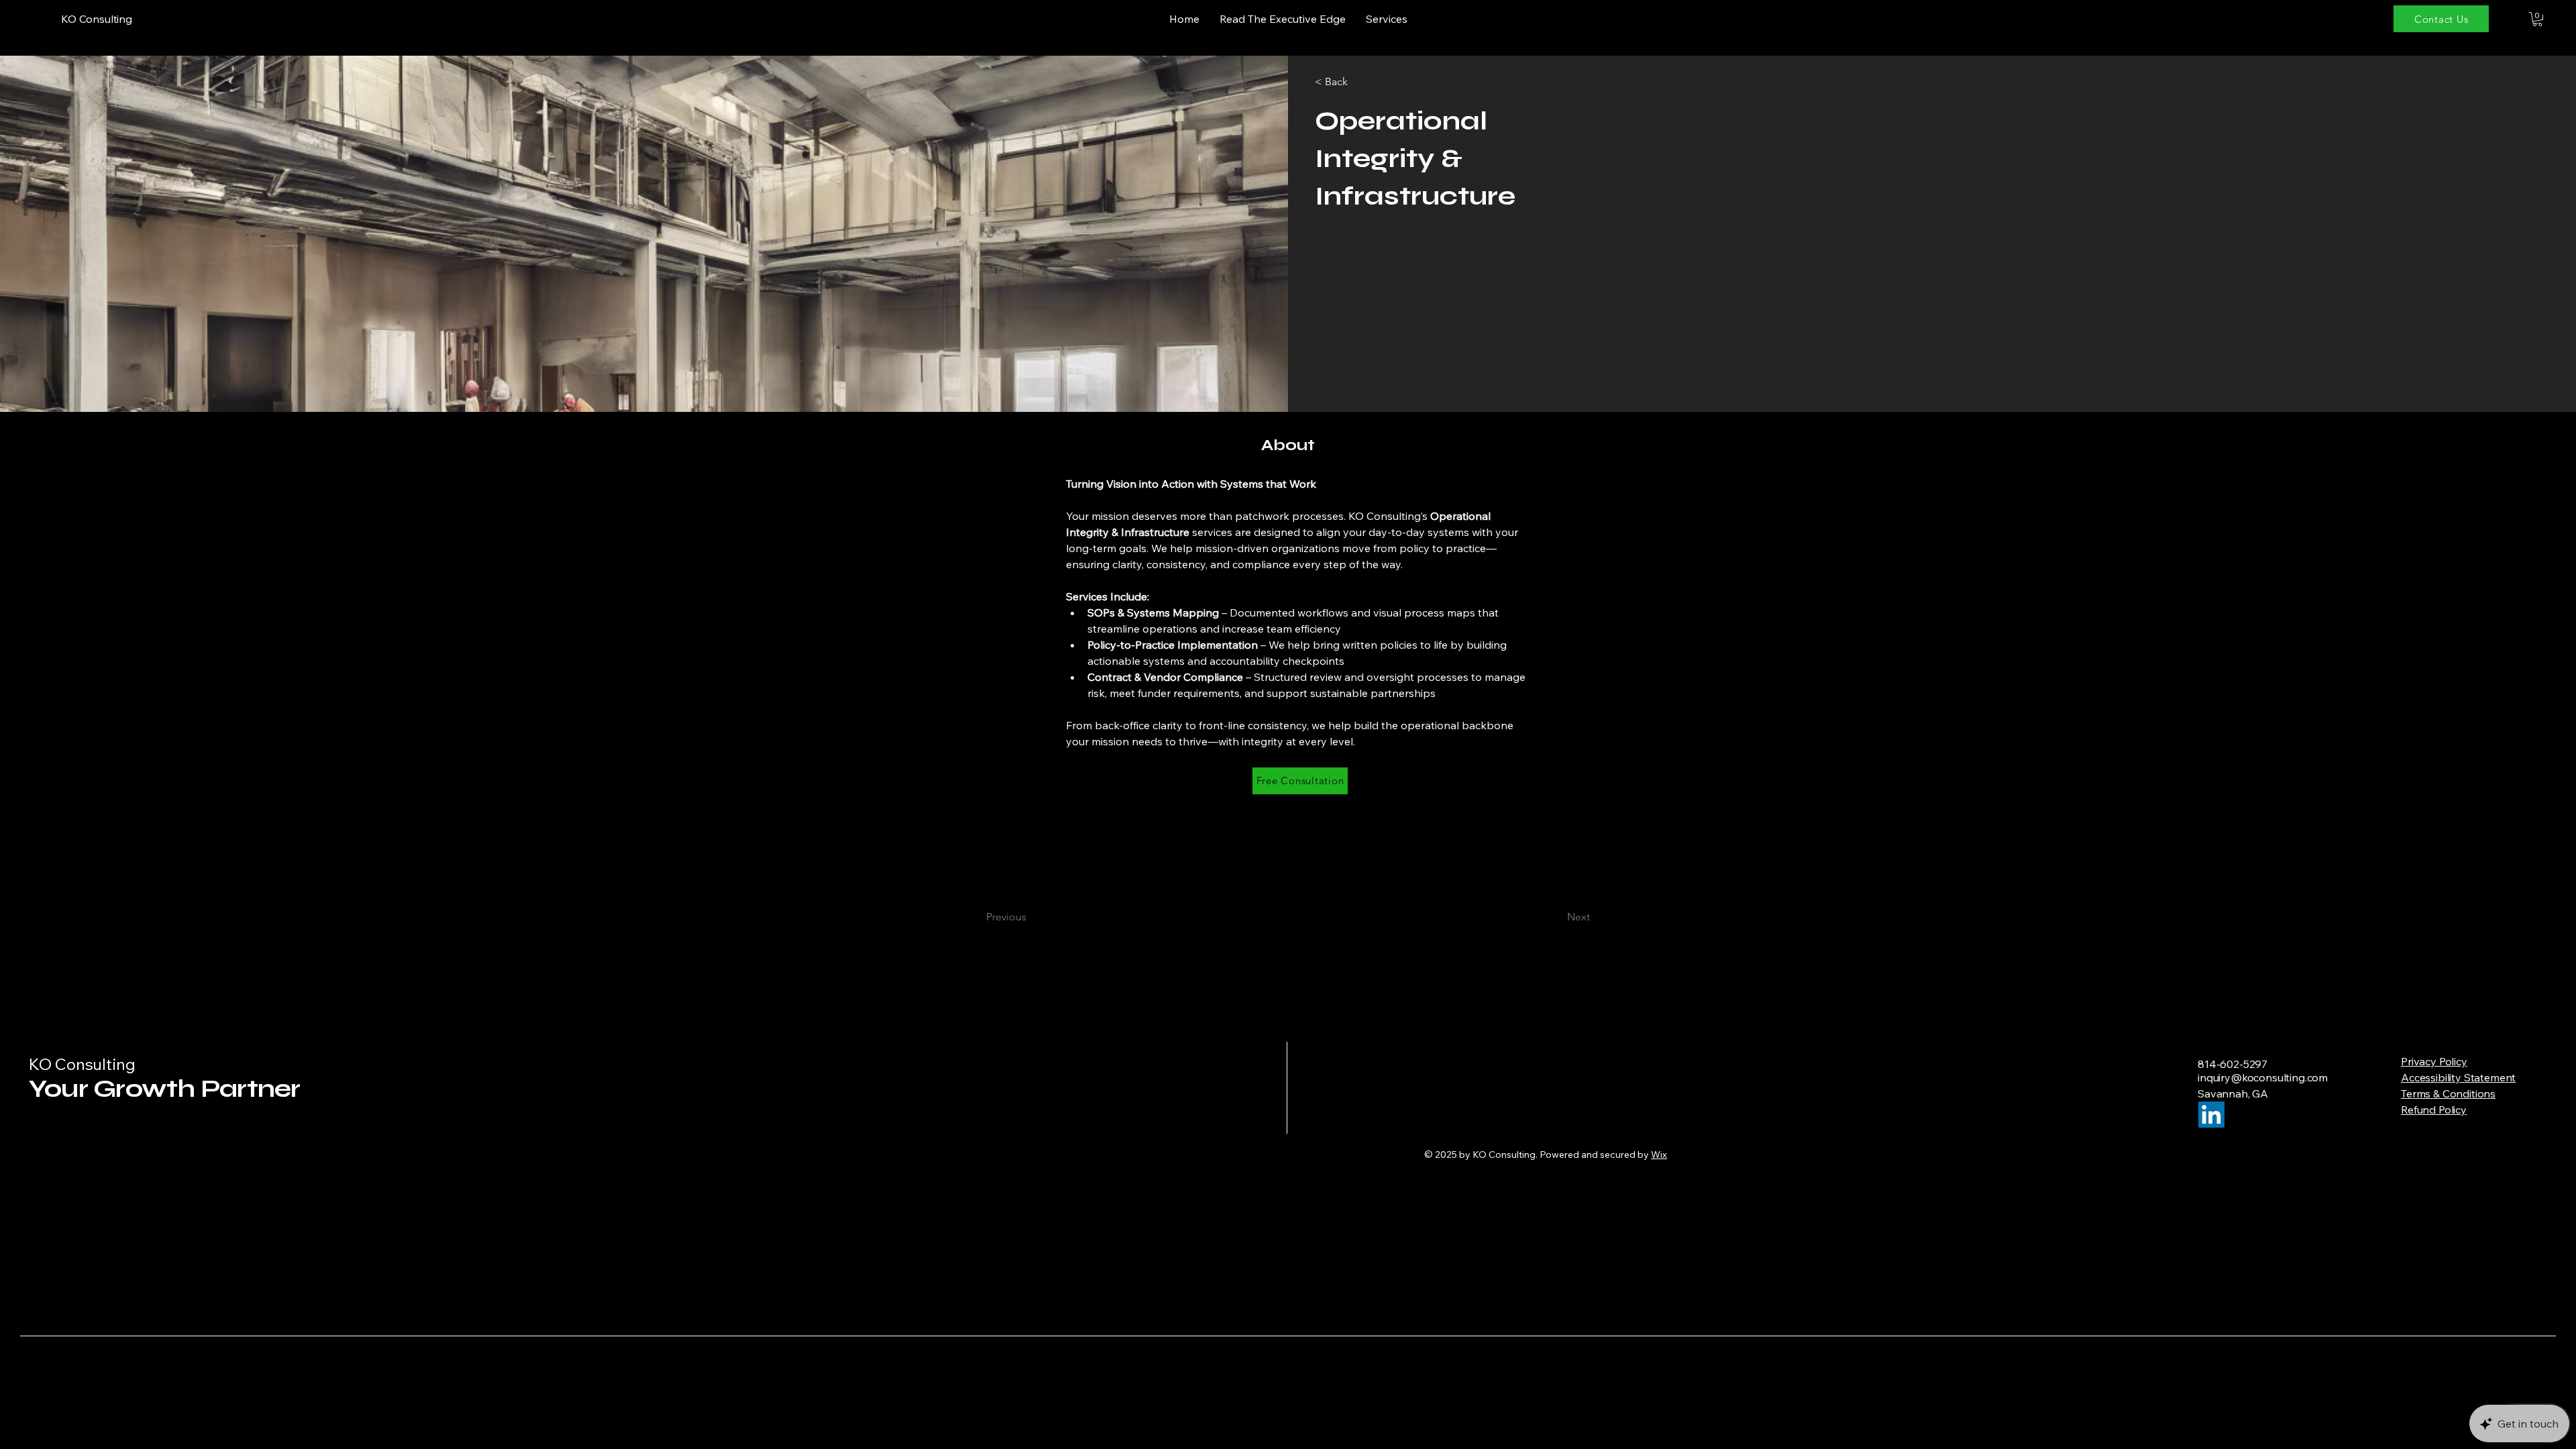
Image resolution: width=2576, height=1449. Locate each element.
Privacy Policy (2434, 1061)
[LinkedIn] (2211, 1115)
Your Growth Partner (164, 1088)
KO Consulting (82, 1064)
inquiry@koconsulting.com (2263, 1077)
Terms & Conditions (2448, 1093)
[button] (2537, 19)
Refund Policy (2434, 1110)
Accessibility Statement (2458, 1077)
